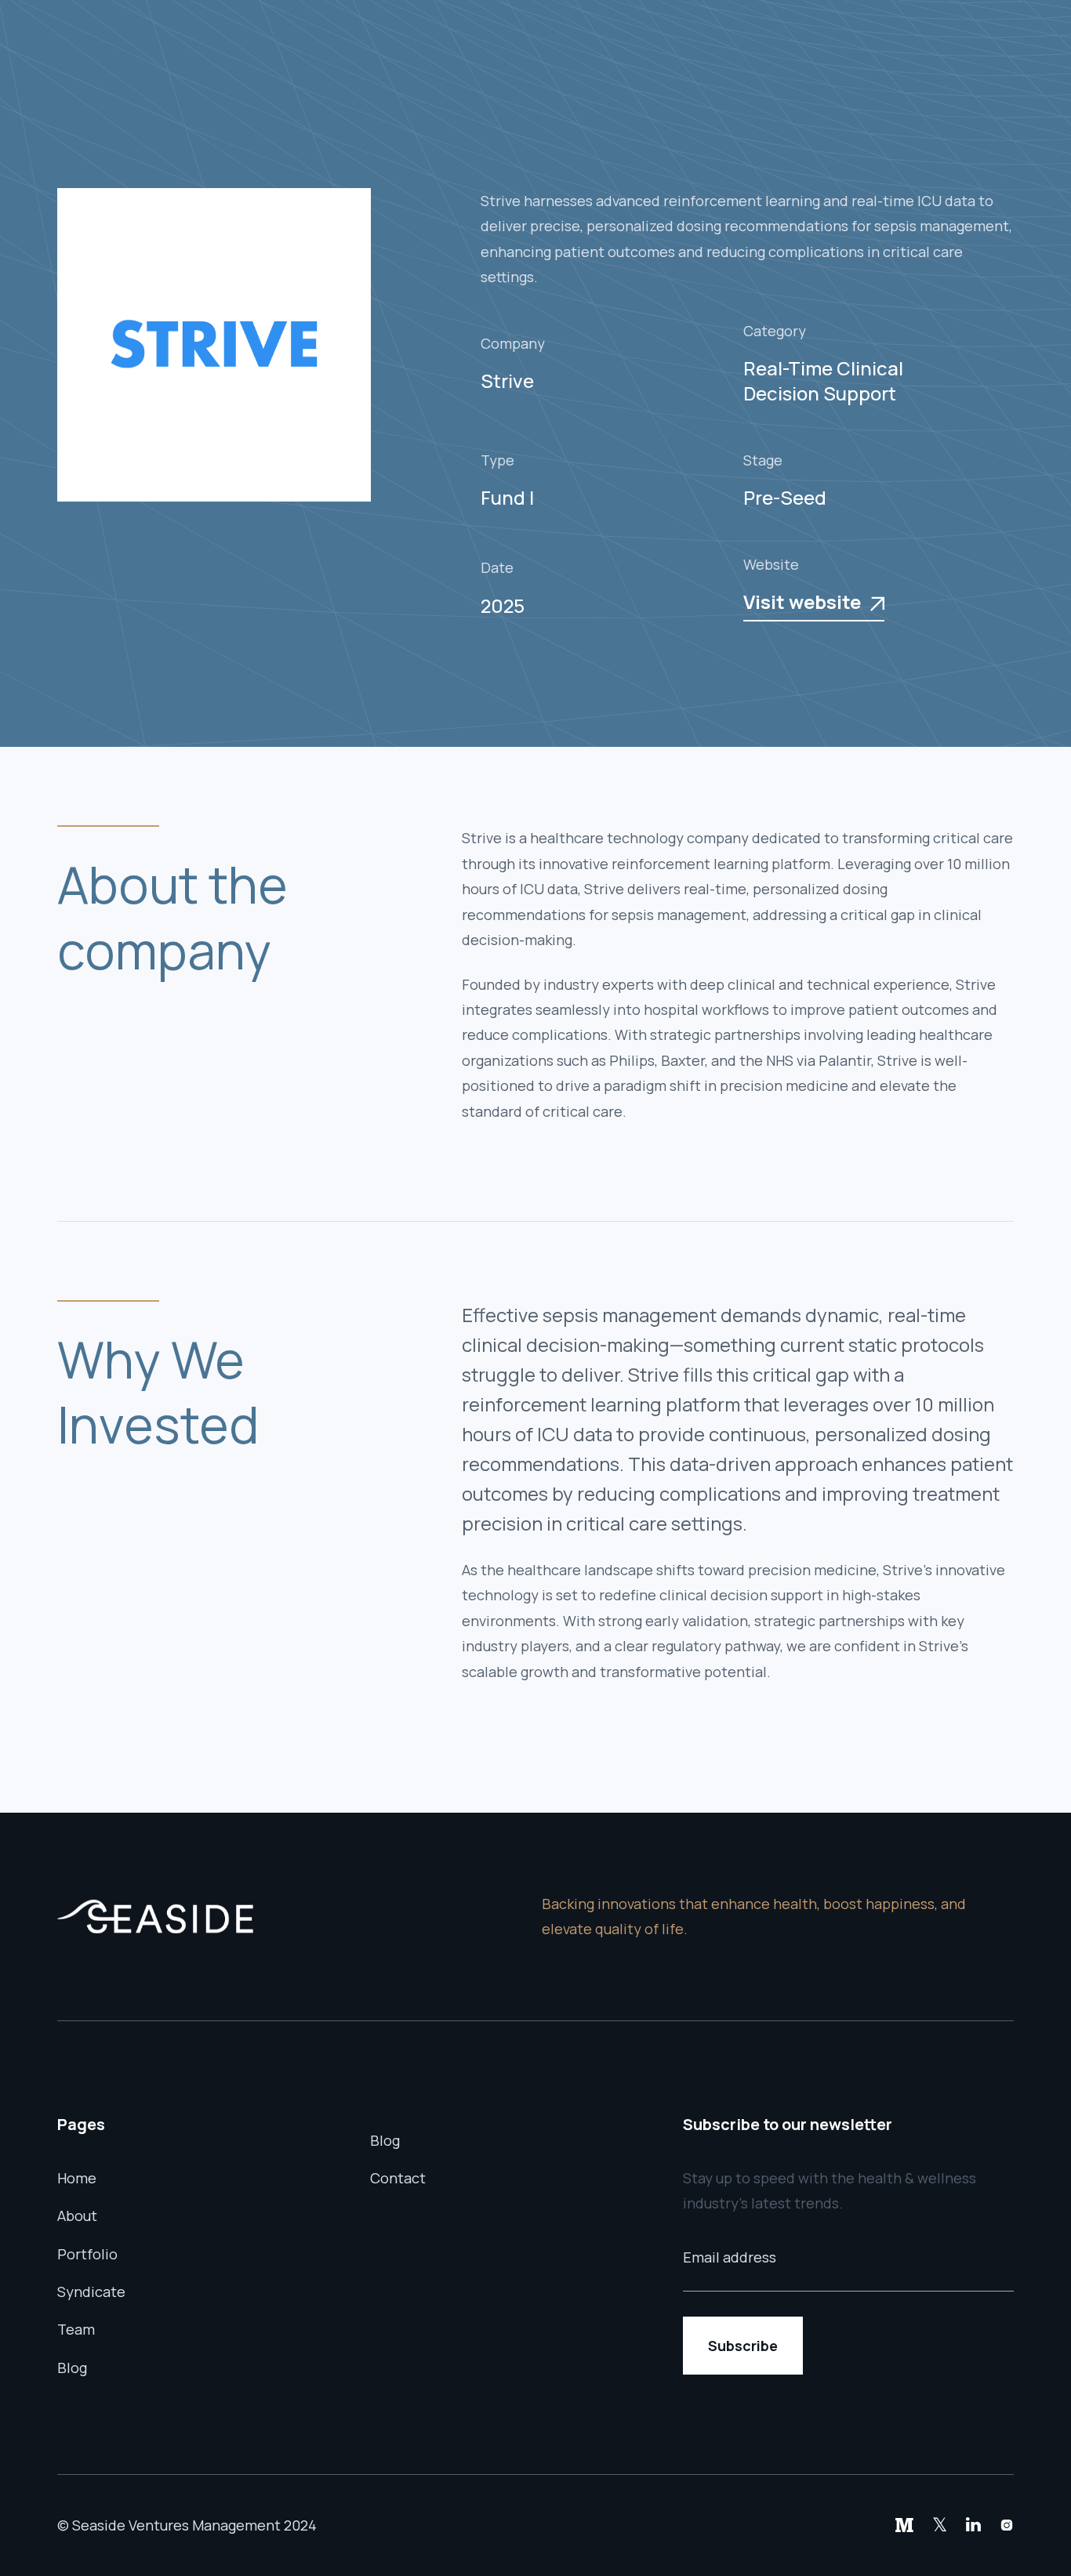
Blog (72, 2368)
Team (76, 2329)
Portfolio (87, 2254)
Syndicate (91, 2292)
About (77, 2216)
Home (77, 2178)
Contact (398, 2178)
